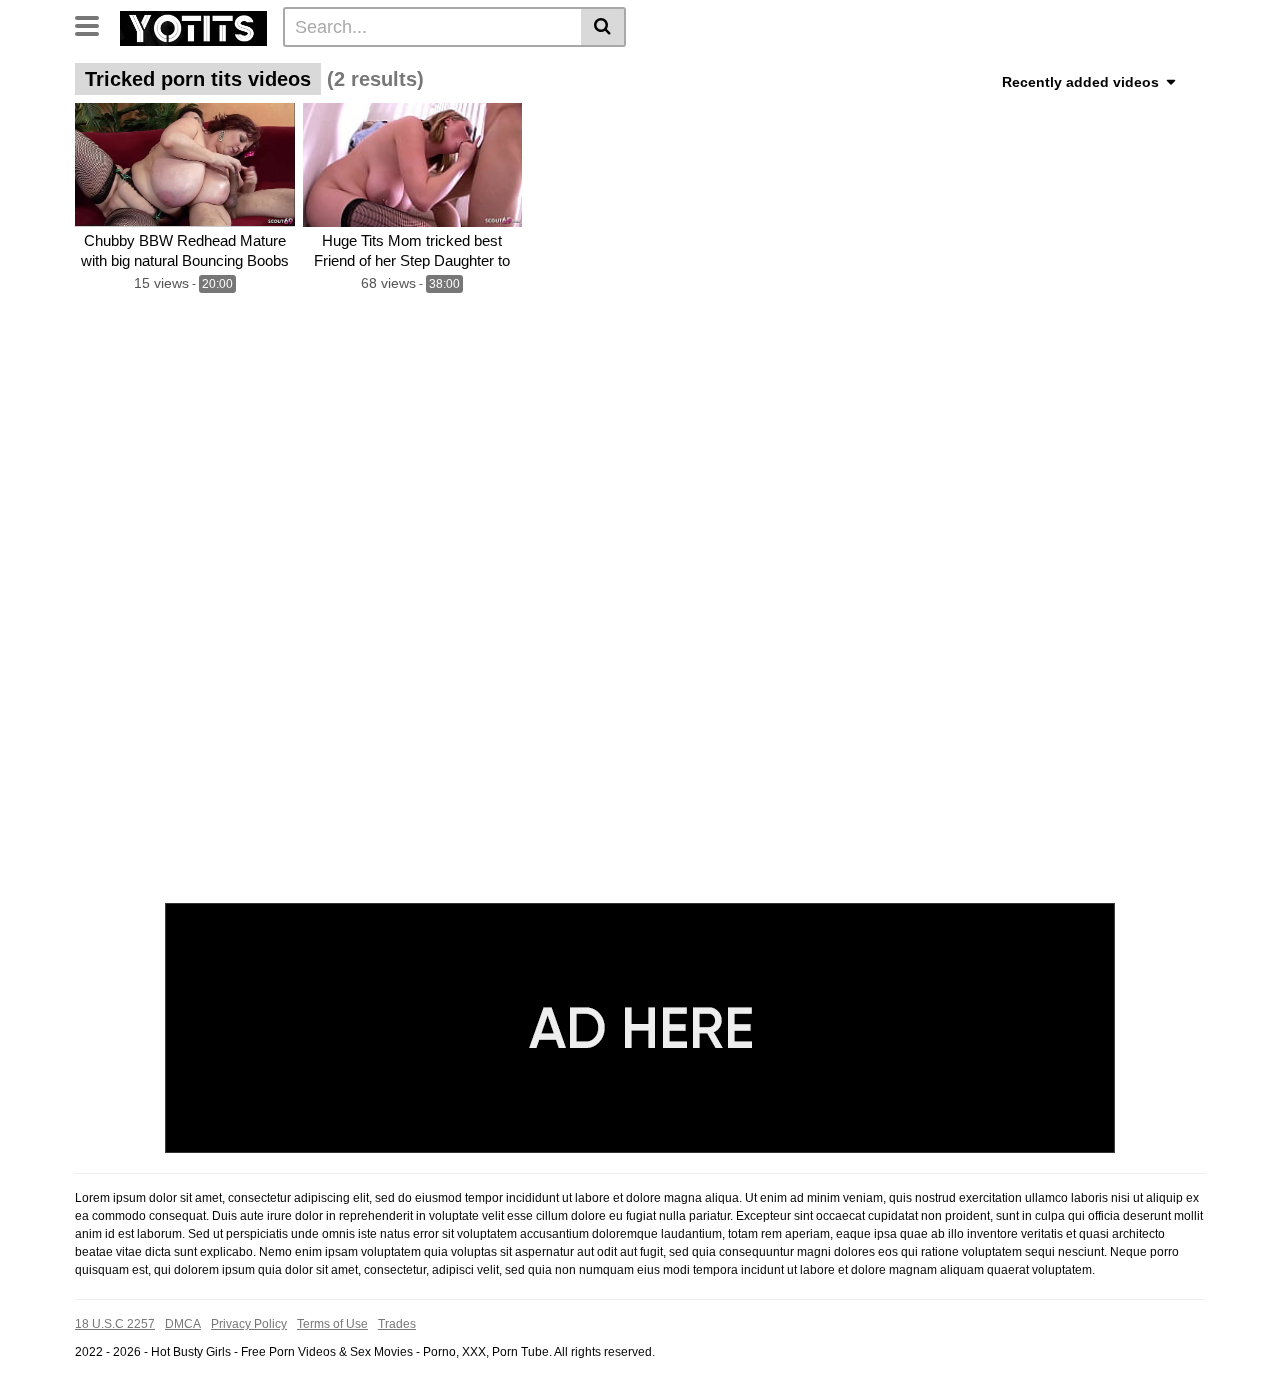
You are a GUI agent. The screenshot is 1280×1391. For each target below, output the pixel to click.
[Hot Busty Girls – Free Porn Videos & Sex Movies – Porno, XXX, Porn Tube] (193, 26)
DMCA (183, 1324)
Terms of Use (332, 1324)
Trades (397, 1324)
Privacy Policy (249, 1324)
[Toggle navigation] (94, 24)
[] (603, 27)
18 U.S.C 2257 (115, 1324)
